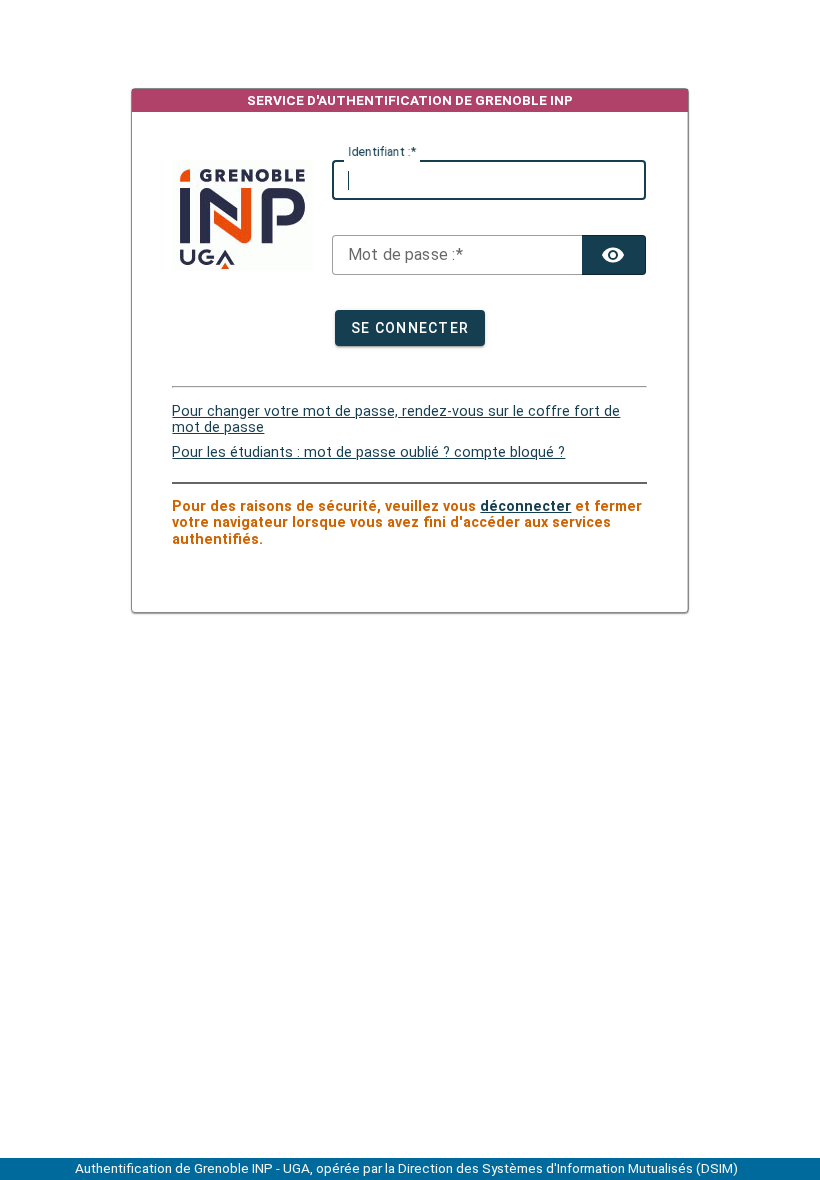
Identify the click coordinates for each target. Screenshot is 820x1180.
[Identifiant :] (489, 180)
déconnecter (525, 506)
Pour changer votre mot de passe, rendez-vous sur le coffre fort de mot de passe (396, 420)
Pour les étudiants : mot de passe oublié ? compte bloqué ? (368, 452)
